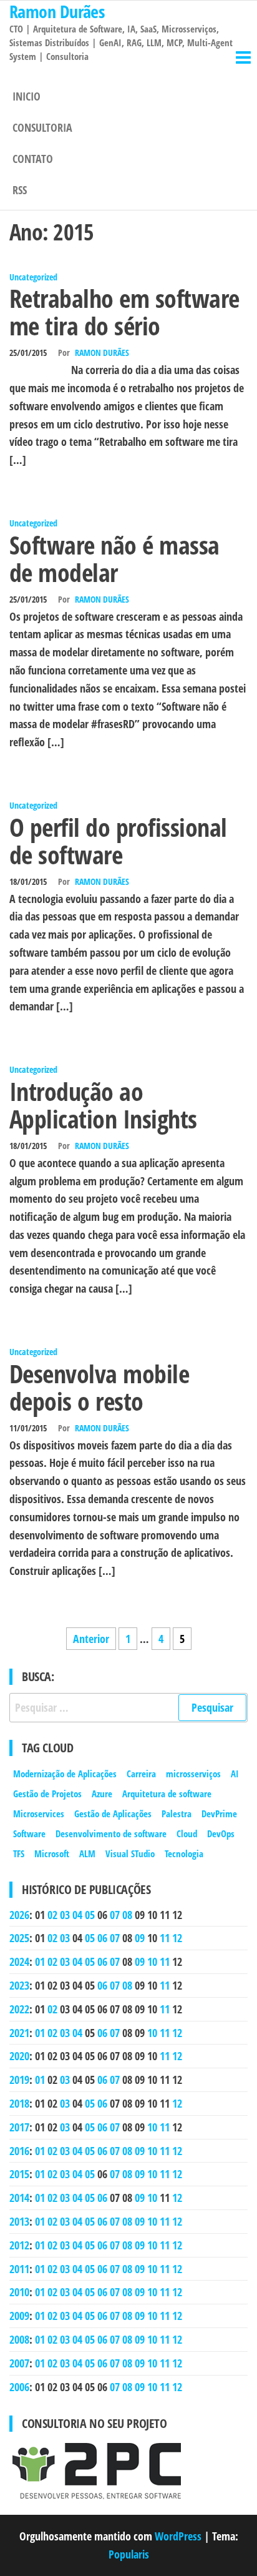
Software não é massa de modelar (114, 559)
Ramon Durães (102, 353)
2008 (19, 2339)
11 (165, 1938)
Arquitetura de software (167, 1794)
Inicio (27, 96)
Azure (102, 1794)
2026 (19, 1915)
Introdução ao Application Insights (103, 1105)
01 (40, 1962)
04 (77, 1915)
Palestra (177, 1814)
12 (177, 1938)
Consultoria (42, 127)
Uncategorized (33, 277)
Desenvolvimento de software (111, 1833)
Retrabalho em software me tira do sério (124, 312)
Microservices (39, 1814)
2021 (19, 2033)
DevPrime (219, 1814)
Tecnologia (184, 1853)
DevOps (221, 1833)
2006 (19, 2387)
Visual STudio (130, 1853)
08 (127, 1915)
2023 (19, 1985)
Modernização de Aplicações (65, 1774)
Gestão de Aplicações (113, 1814)
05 (90, 1915)
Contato (33, 159)
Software (29, 1833)
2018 (19, 2103)
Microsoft (52, 1853)
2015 (19, 2174)
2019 (19, 2080)
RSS (20, 190)
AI (235, 1774)
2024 (19, 1962)
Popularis (129, 2554)
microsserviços (193, 1774)
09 (140, 1938)
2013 (19, 2221)
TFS (19, 1853)
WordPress (178, 2536)
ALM (87, 1853)
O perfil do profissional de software (118, 841)
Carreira (141, 1774)
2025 (19, 1938)
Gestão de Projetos (47, 1794)
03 (65, 1915)
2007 (19, 2363)
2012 (19, 2245)
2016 (19, 2151)
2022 (19, 2009)
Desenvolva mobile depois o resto (99, 1387)
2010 (19, 2292)
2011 (19, 2269)
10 (152, 1962)
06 (102, 1938)
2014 (19, 2198)
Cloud (187, 1833)
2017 (19, 2127)
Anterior (91, 1639)
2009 (19, 2316)
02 (52, 1915)
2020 (19, 2056)
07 (115, 1915)
